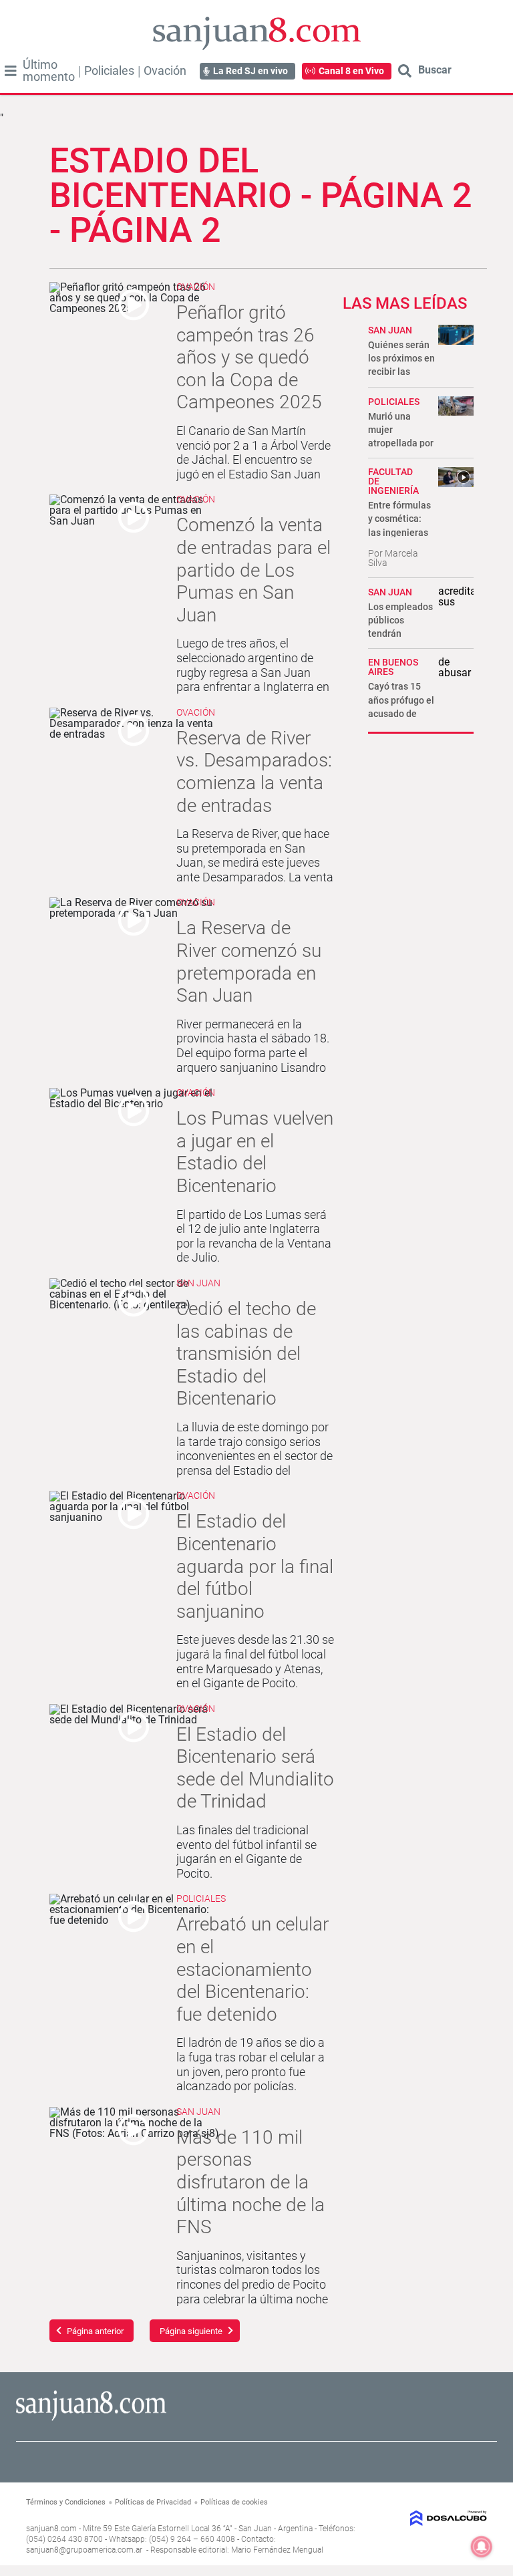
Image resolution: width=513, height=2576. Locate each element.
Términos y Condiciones (66, 2502)
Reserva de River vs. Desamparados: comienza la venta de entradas (254, 772)
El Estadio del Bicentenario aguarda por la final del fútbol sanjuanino (255, 1566)
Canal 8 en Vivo (351, 71)
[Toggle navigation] (11, 71)
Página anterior (95, 2331)
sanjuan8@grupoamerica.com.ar (84, 2550)
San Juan (198, 1283)
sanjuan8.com (51, 2529)
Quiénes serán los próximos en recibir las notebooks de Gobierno (401, 372)
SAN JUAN (390, 330)
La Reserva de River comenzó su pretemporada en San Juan (249, 962)
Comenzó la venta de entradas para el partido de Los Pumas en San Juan (253, 570)
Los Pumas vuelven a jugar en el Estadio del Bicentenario (255, 1152)
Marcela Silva (393, 558)
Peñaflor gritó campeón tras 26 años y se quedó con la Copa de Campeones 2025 (249, 357)
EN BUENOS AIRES (393, 667)
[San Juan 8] (91, 2419)
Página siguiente (191, 2331)
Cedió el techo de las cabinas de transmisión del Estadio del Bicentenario (246, 1353)
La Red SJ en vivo (250, 71)
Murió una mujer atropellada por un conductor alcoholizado (401, 443)
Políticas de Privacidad (153, 2502)
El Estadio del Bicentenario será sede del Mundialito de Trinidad (255, 1768)
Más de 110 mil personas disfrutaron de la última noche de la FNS (250, 2182)
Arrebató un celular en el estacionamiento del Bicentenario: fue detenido (252, 1969)
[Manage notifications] (482, 2547)
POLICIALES (394, 402)
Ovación (165, 71)
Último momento (49, 71)
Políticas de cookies (234, 2502)
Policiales (109, 71)
